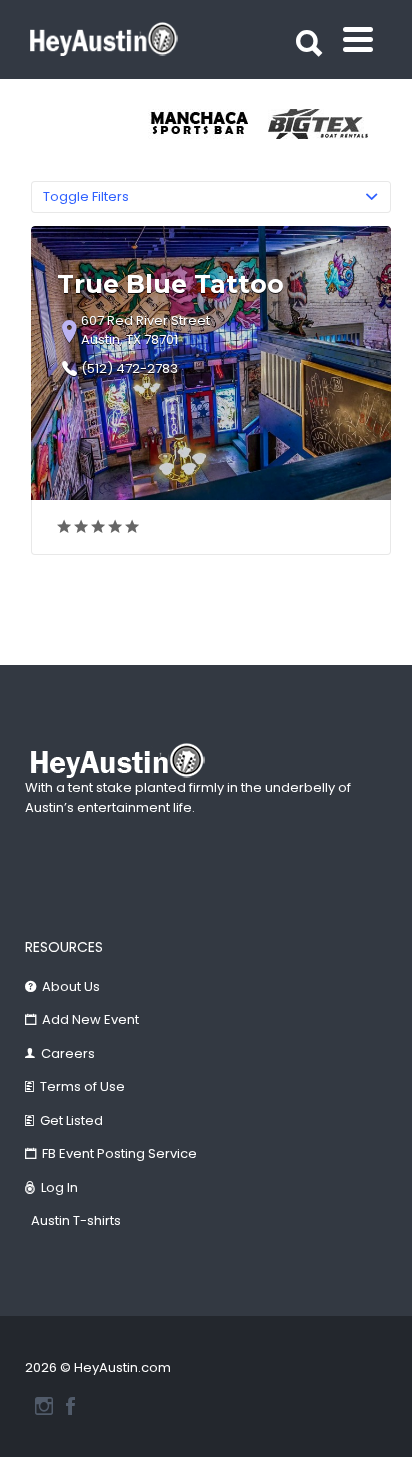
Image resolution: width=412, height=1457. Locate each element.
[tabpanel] (208, 124)
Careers (68, 1053)
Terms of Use (82, 1086)
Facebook (70, 1406)
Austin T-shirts (76, 1220)
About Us (71, 986)
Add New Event (90, 1019)
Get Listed (71, 1120)
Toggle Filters (86, 196)
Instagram (44, 1406)
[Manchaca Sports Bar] (208, 124)
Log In (59, 1187)
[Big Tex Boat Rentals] (328, 124)
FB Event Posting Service (119, 1153)
